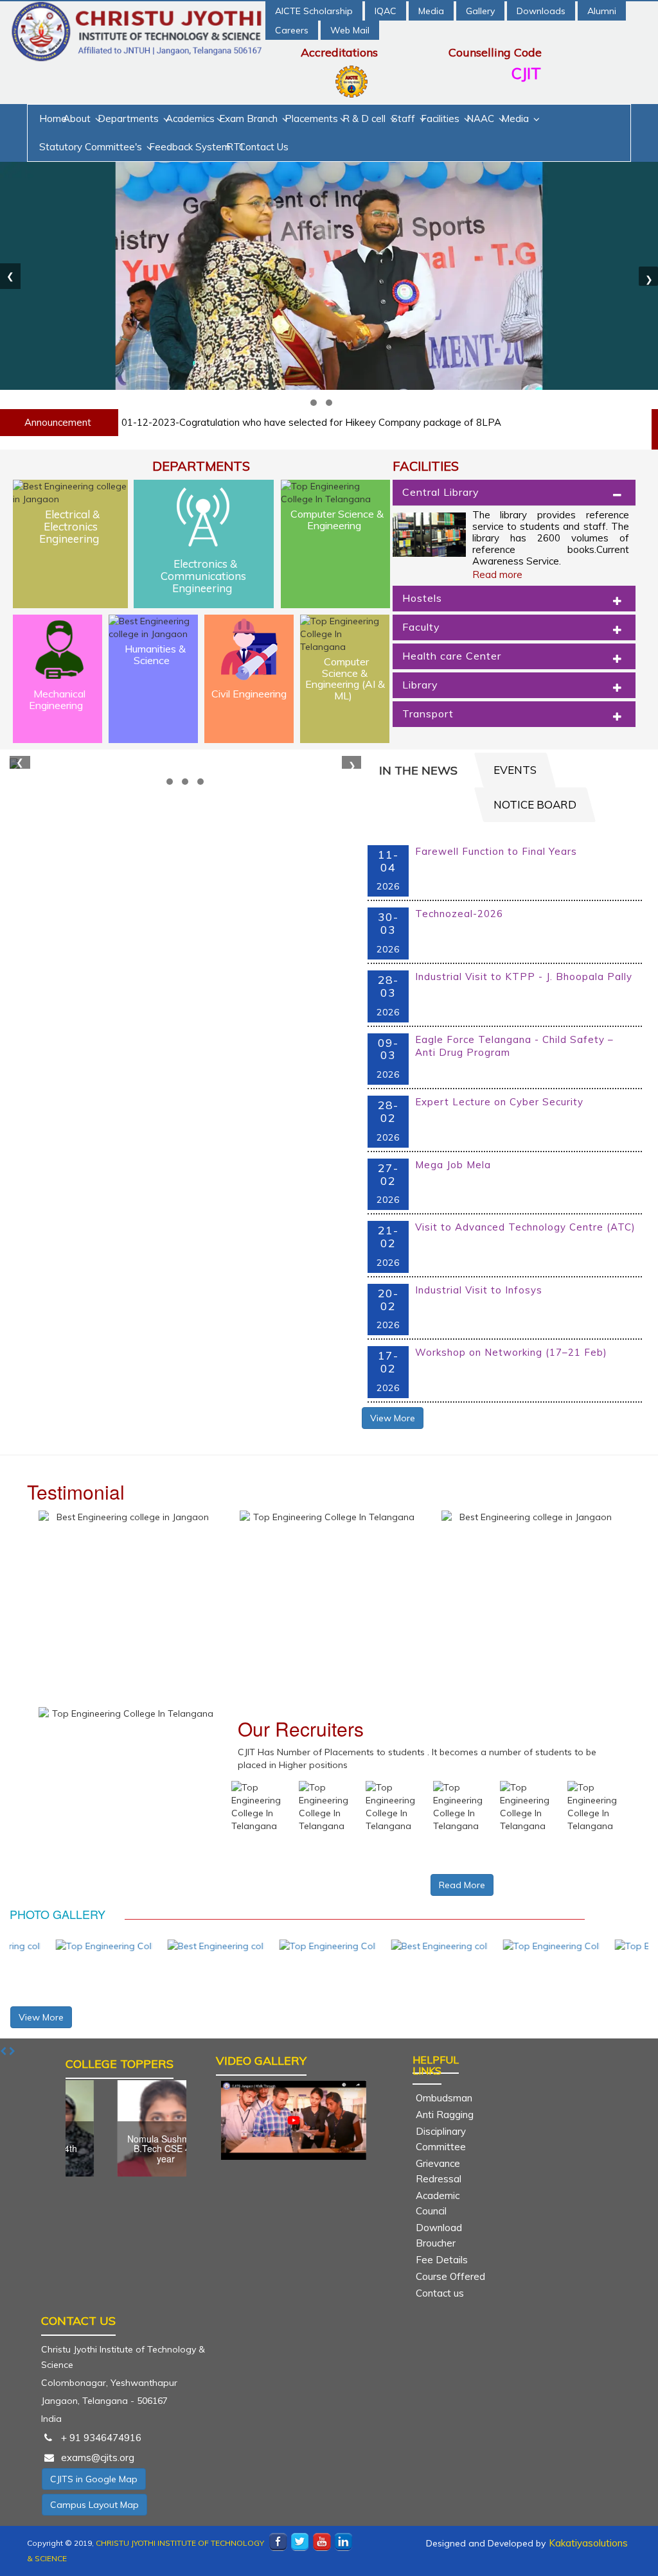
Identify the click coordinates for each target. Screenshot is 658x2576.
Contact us (440, 2293)
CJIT (526, 73)
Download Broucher (439, 2235)
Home (53, 118)
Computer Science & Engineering (337, 520)
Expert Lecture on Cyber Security (499, 1102)
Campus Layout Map (94, 2505)
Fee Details (442, 2260)
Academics (190, 118)
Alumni (602, 11)
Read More (462, 1885)
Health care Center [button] (452, 656)
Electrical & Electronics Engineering (69, 526)
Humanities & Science (155, 654)
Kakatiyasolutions (588, 2543)
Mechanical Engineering (57, 699)
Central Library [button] (441, 492)
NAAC (482, 118)
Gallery (480, 11)
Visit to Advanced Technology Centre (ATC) (525, 1227)
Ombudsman (444, 2098)
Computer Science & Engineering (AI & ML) (345, 679)
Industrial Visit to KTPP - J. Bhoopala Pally (524, 977)
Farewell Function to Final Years (496, 851)
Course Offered (450, 2276)
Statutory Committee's (92, 147)
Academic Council (438, 2203)
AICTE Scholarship (314, 11)
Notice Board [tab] (535, 804)
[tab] (514, 493)
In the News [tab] (418, 770)
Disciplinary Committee (441, 2139)
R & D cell (365, 118)
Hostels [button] (422, 598)
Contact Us (264, 147)
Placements (311, 118)
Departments (129, 118)
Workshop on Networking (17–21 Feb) (511, 1352)
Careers (292, 30)
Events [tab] (515, 770)
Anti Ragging (445, 2115)
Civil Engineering (249, 694)
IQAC (386, 11)
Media (431, 11)
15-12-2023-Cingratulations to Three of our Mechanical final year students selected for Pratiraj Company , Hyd (369, 422)
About (78, 118)
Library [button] (420, 685)
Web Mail (350, 30)
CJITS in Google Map (94, 2479)
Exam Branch (250, 118)
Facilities (441, 118)
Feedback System (190, 147)
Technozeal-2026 (459, 914)
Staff (405, 118)
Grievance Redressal (439, 2171)
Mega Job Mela (453, 1165)
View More (393, 1418)
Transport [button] (428, 714)
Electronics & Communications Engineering (203, 575)
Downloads (541, 11)
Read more (497, 574)
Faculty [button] (421, 627)
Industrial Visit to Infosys (479, 1290)
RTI (235, 147)
